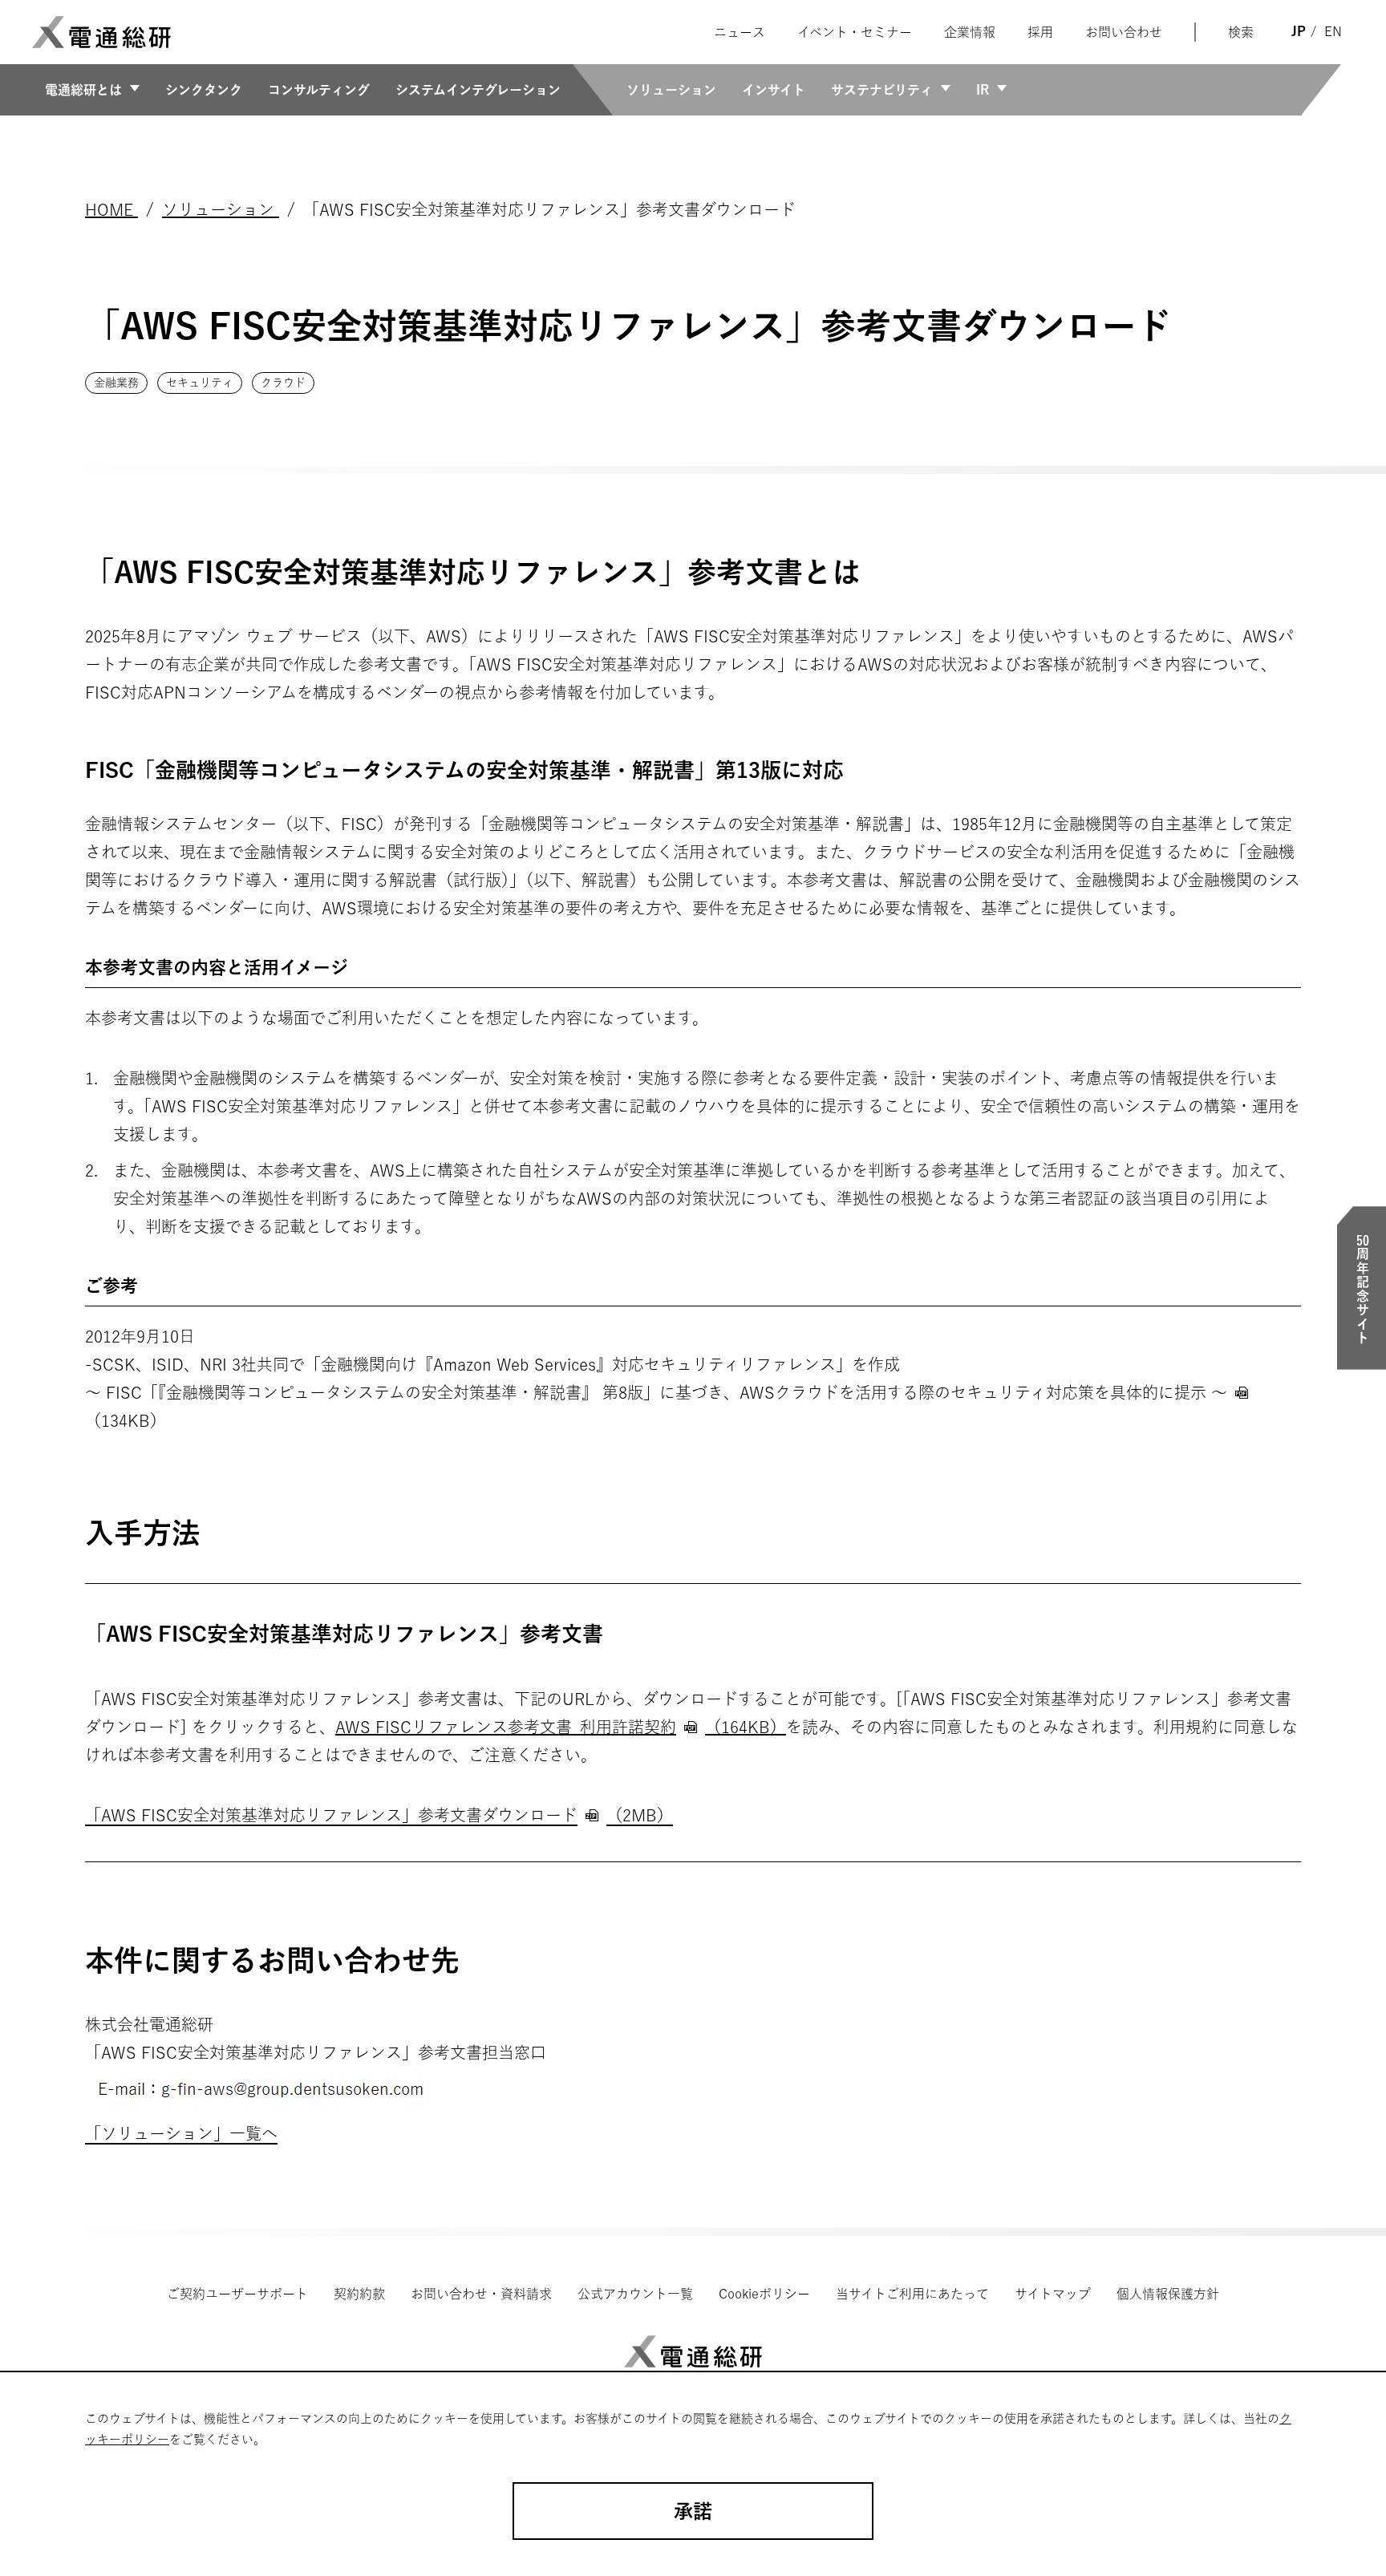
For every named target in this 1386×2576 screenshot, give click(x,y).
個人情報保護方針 (1168, 2294)
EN (1333, 31)
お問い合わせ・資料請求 (481, 2294)
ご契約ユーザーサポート (237, 2294)
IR (983, 90)
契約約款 (359, 2294)
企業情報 (970, 32)
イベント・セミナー (855, 32)
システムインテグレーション (478, 90)
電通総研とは (83, 90)
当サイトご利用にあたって (912, 2294)
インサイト (774, 90)
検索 (1241, 32)
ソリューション (671, 90)
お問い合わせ (1124, 32)
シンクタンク (204, 90)
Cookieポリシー (764, 2294)
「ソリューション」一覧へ (181, 2133)
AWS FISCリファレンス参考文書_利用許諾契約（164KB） (561, 1727)
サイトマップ (1053, 2294)
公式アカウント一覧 (635, 2294)
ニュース (740, 32)
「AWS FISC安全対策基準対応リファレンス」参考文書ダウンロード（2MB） (379, 1815)
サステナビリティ (882, 90)
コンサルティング (319, 90)
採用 (1040, 32)
